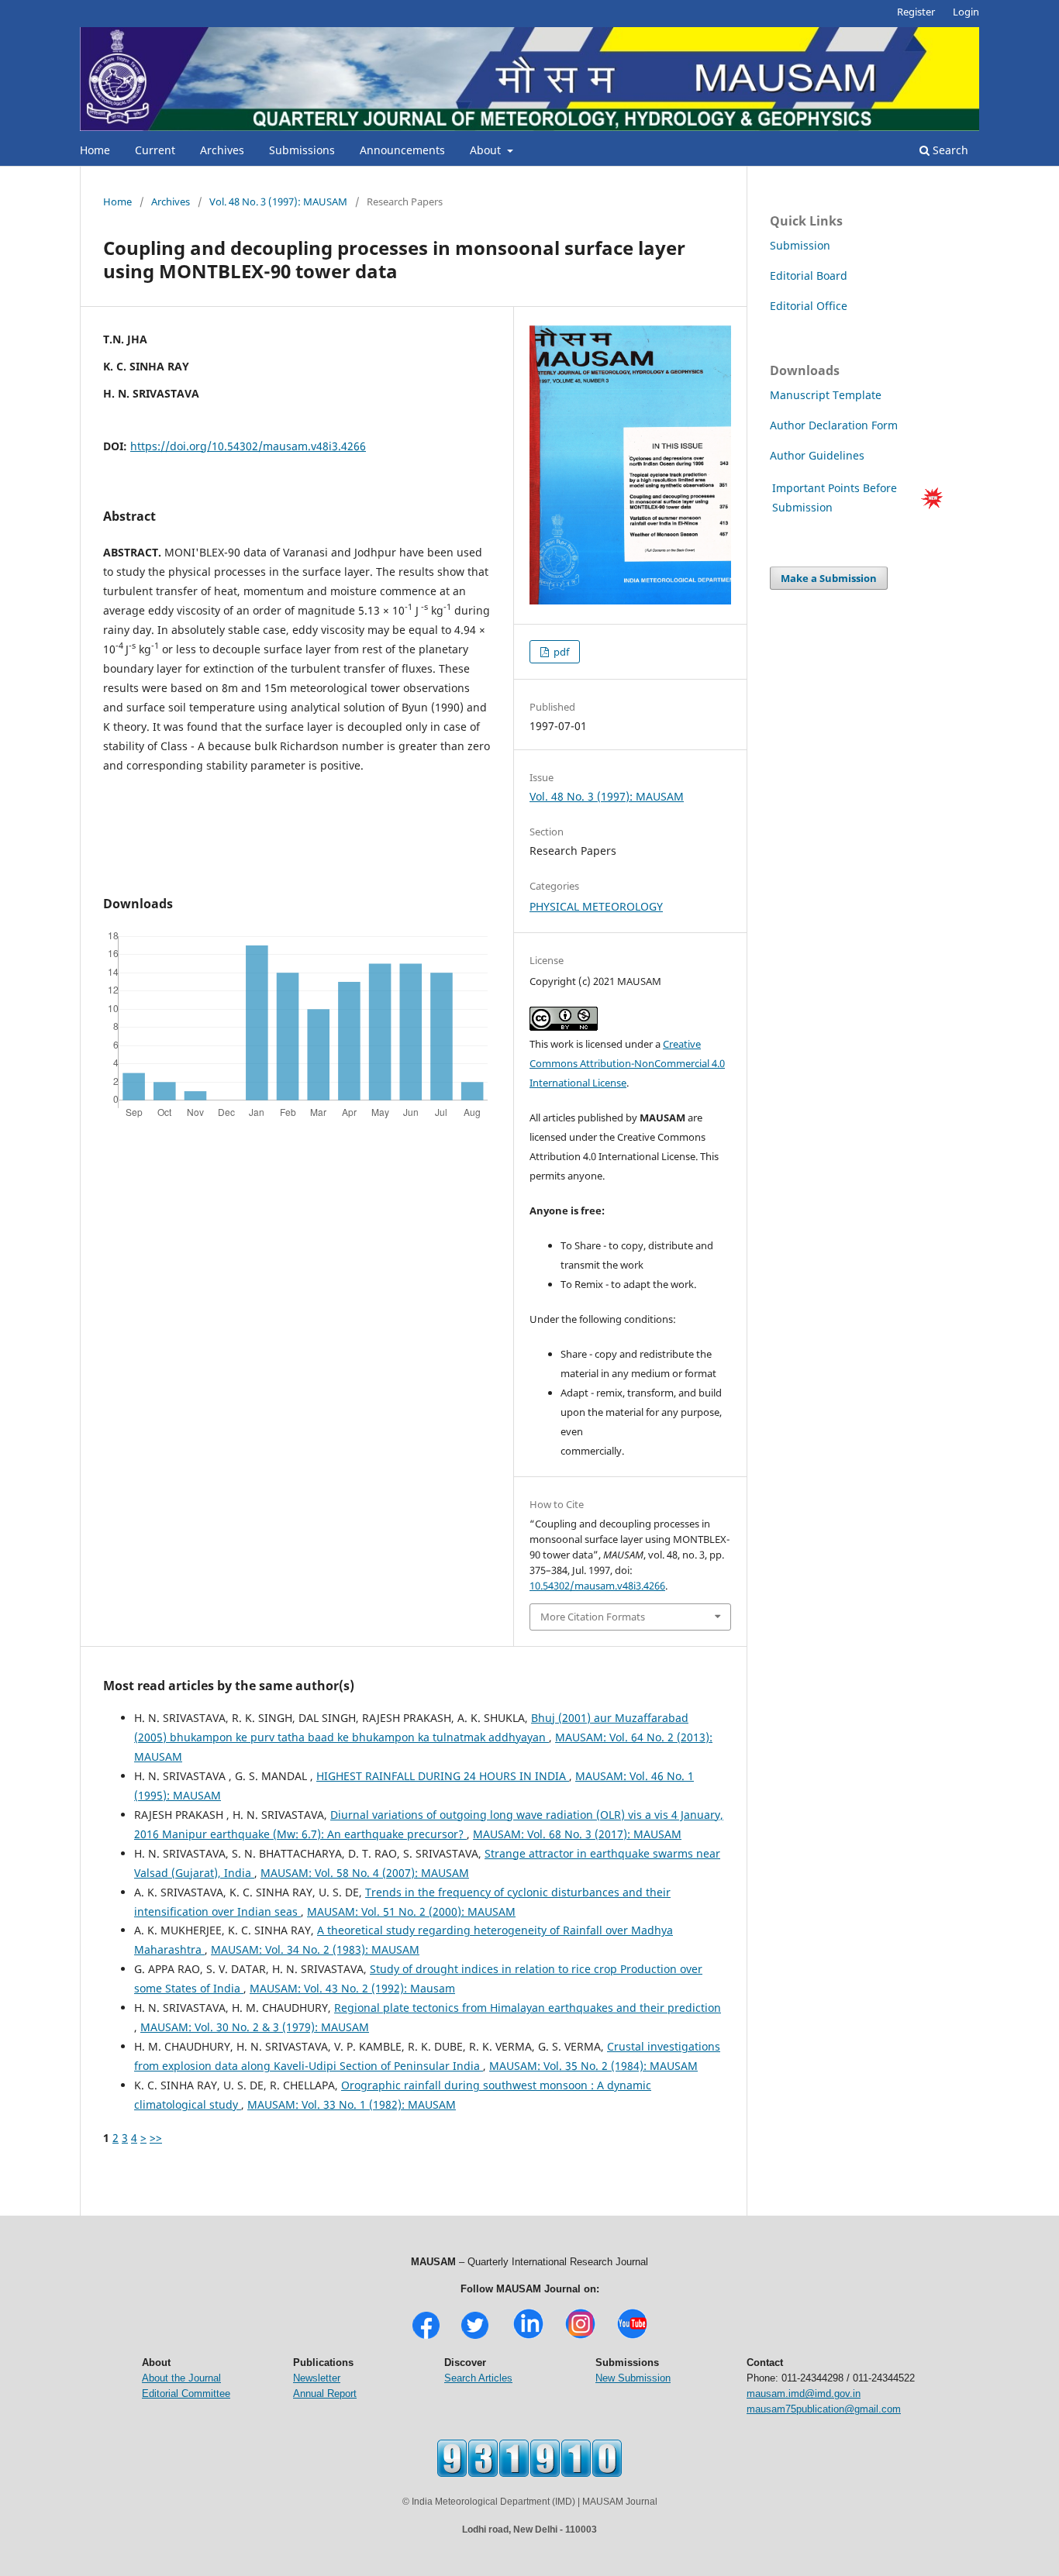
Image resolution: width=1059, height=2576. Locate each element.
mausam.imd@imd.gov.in (804, 2393)
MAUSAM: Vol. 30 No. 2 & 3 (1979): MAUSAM (255, 2027)
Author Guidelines (819, 455)
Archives (222, 150)
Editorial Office (809, 306)
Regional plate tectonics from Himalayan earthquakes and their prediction (528, 2008)
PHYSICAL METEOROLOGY (596, 906)
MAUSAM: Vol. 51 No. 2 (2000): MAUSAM (411, 1911)
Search (949, 150)
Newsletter (317, 2378)
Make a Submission (829, 578)
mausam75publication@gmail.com (824, 2409)
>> (156, 2138)
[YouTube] (632, 2337)
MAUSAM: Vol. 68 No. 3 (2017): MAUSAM (577, 1834)
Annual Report (325, 2393)
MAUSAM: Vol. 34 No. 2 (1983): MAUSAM (315, 1949)
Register (916, 12)
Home (95, 150)
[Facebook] (426, 2337)
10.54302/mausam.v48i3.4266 (597, 1586)
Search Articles (478, 2378)
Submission (800, 245)
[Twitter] (475, 2337)
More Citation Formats (593, 1617)
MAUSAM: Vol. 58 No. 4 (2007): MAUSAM (365, 1873)
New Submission (633, 2378)
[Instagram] (580, 2337)
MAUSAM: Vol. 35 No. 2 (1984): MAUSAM (593, 2066)
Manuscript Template (826, 395)
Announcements (402, 150)
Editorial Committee (186, 2393)
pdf (560, 652)
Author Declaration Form (834, 425)
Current (155, 150)
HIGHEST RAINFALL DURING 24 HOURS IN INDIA (443, 1776)
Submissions (302, 150)
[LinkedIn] (528, 2337)
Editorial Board (809, 276)
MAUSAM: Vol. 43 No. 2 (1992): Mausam (352, 1988)
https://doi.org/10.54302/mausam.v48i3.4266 (248, 446)
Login (966, 12)
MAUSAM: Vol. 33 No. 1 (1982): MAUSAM (352, 2104)
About (487, 150)
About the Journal (181, 2378)
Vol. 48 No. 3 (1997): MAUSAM (278, 201)
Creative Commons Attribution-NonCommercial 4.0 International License (627, 1063)
